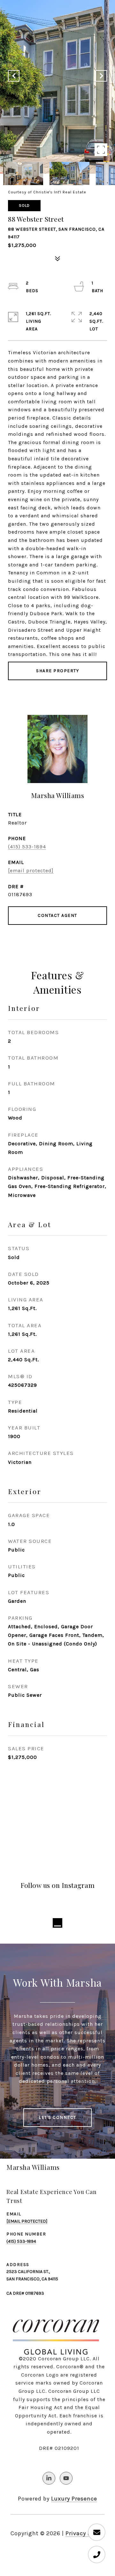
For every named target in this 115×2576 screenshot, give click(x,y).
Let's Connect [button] (57, 2117)
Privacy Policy (85, 2533)
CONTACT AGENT (57, 915)
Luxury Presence (74, 2499)
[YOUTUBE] (66, 2478)
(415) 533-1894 (27, 847)
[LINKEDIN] (49, 2478)
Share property (57, 671)
